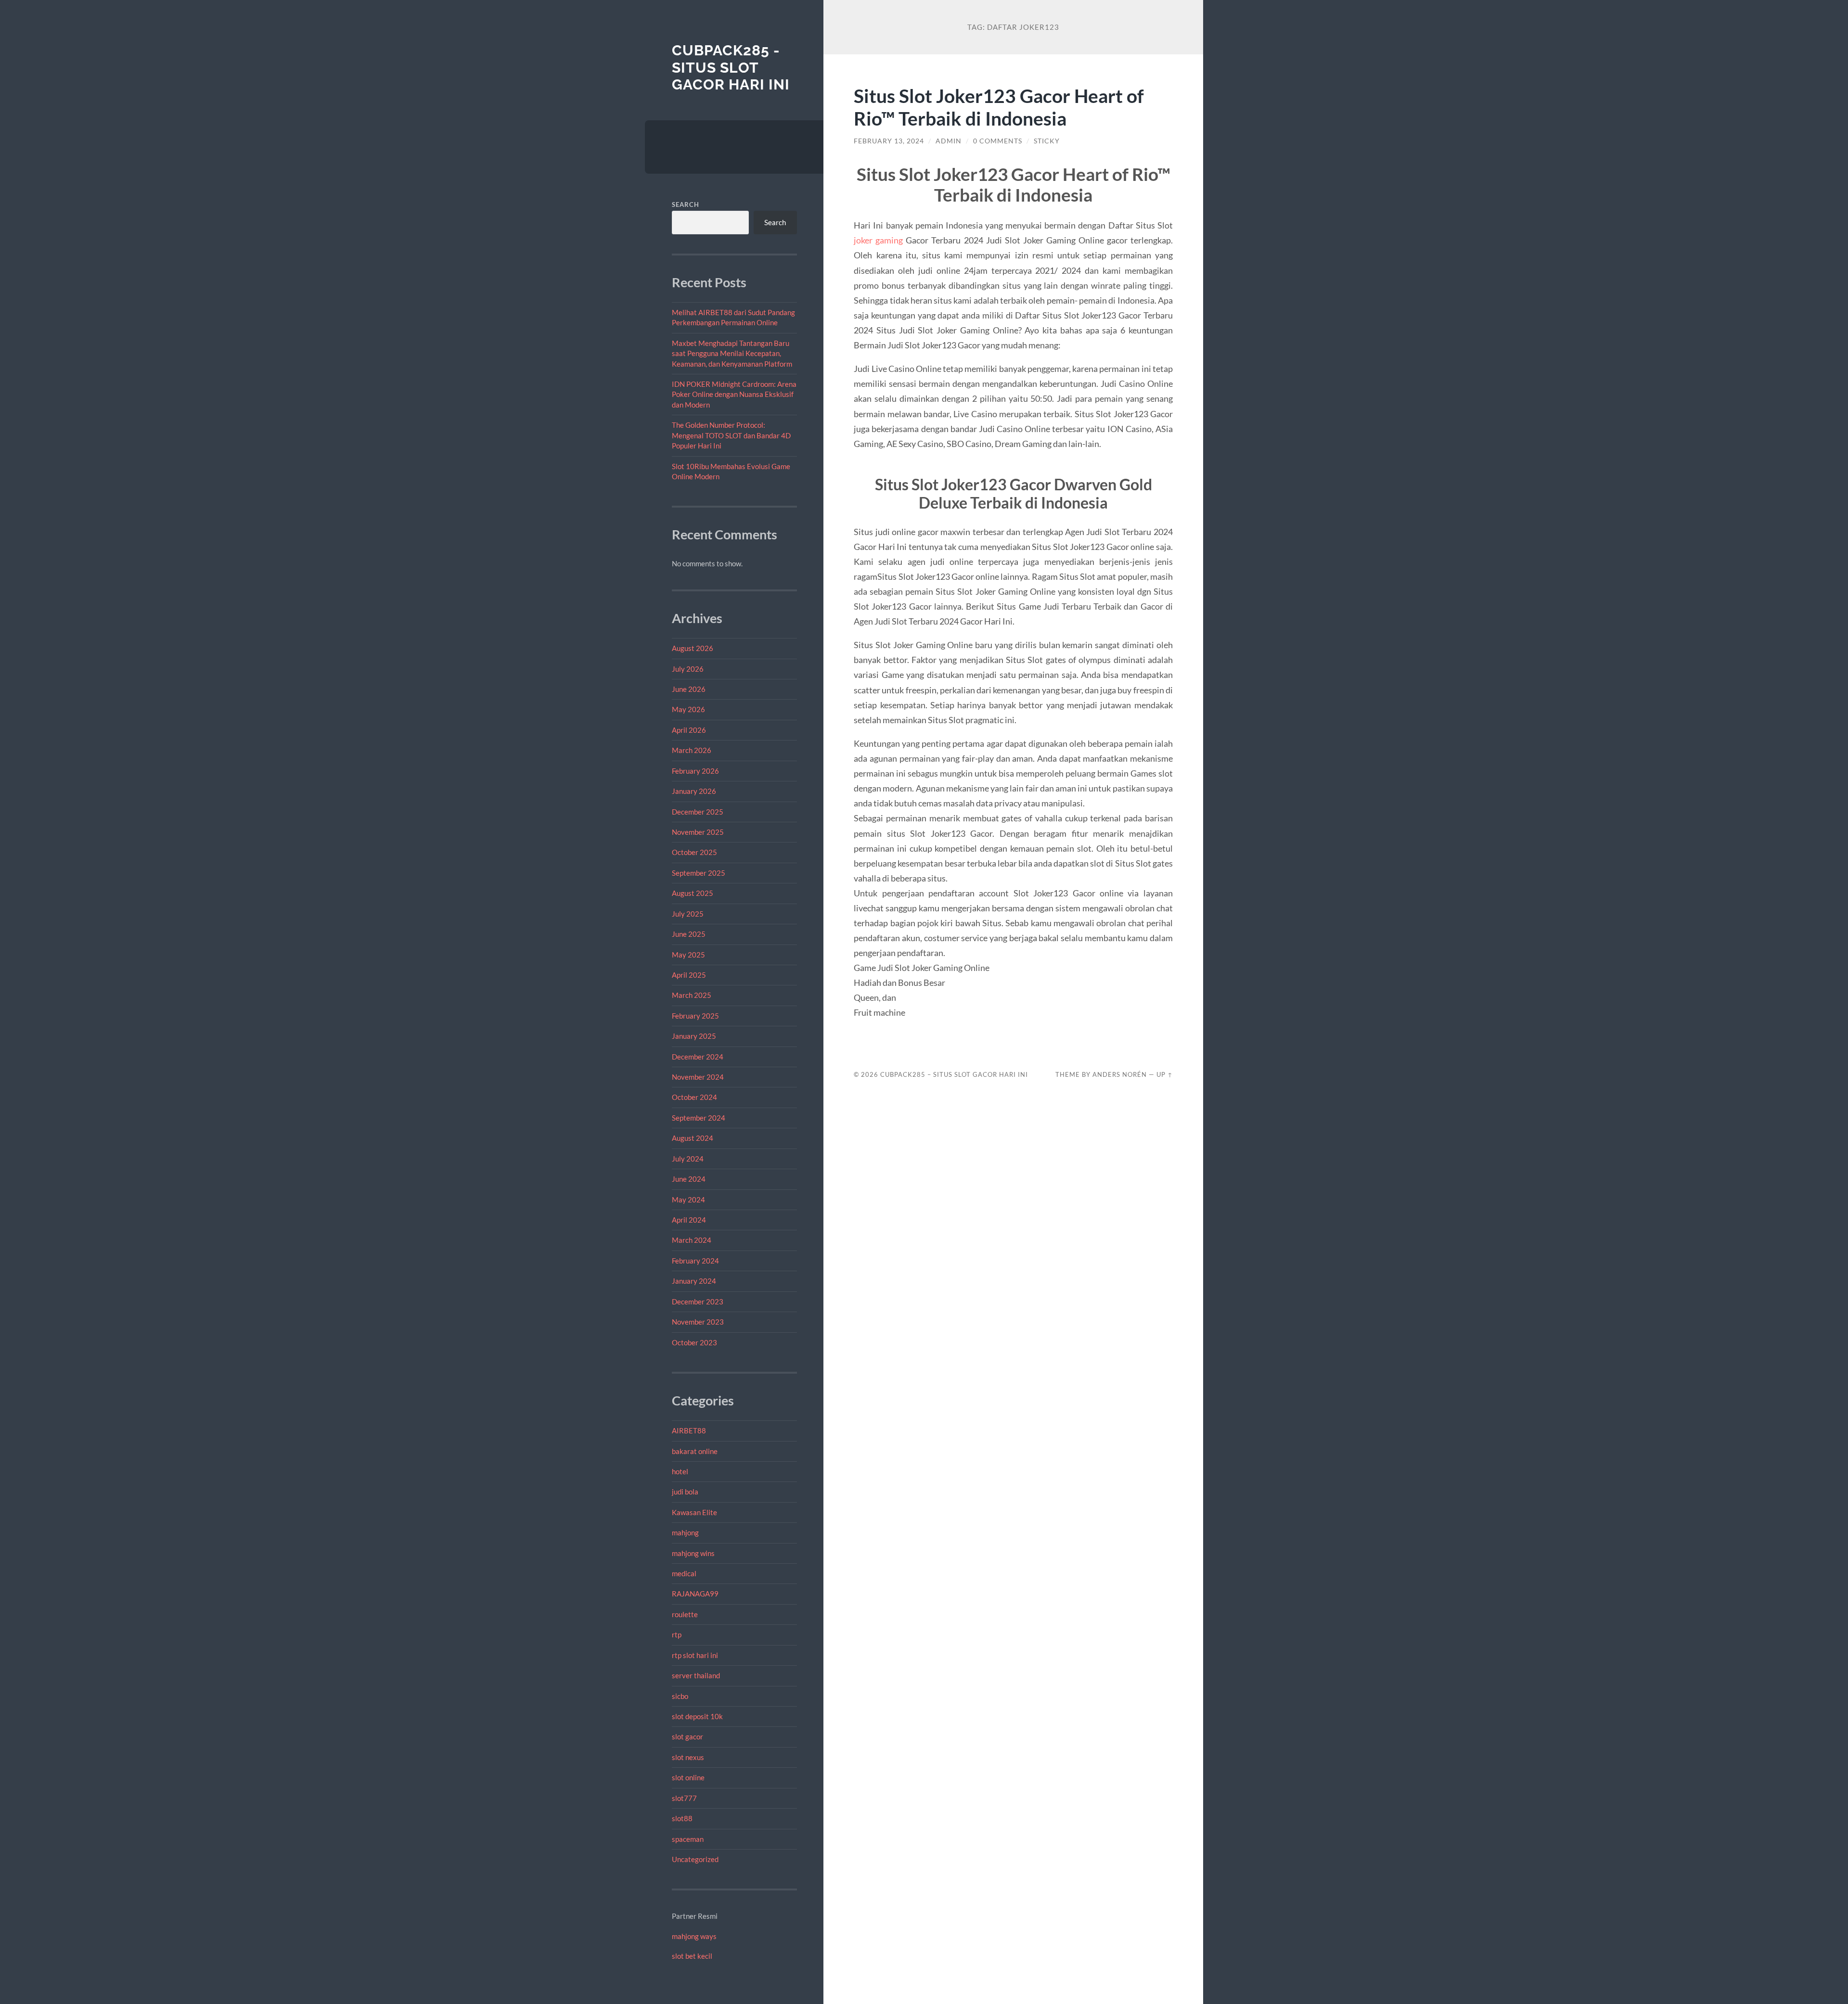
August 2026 (693, 648)
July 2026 (688, 669)
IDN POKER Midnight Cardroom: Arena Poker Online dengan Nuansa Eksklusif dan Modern (734, 394)
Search (686, 204)
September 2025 (699, 873)
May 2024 (688, 1200)
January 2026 (694, 791)
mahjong (685, 1532)
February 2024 (695, 1261)
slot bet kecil (692, 1956)
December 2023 (698, 1302)
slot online (688, 1777)
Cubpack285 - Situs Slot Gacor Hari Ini (731, 67)
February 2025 (695, 1016)
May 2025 (688, 955)
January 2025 (694, 1036)
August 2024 (693, 1138)
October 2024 (694, 1097)
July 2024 (688, 1159)
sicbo (680, 1696)
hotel (680, 1471)
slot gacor (687, 1736)
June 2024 (689, 1179)
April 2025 (689, 975)
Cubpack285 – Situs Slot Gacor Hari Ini (954, 1074)
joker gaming (878, 240)
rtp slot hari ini (695, 1655)
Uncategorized (695, 1859)
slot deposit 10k (697, 1716)
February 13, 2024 (889, 141)
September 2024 (699, 1118)
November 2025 (698, 832)
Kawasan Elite (694, 1512)
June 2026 (689, 689)
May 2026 (688, 709)
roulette (685, 1614)
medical (684, 1573)
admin (949, 141)
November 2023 (698, 1322)
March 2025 (692, 995)
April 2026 (689, 730)
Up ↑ (1165, 1074)
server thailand (696, 1675)
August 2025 (693, 893)
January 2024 (694, 1281)
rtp (677, 1634)
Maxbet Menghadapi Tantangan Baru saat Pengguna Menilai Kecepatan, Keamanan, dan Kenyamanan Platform (732, 353)
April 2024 (689, 1220)
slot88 (682, 1818)
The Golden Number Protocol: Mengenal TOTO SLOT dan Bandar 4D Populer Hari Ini (731, 435)
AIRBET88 (689, 1430)
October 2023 (694, 1342)
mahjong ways (694, 1936)
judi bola (685, 1492)
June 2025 (689, 934)
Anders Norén (1120, 1074)
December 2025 (698, 812)
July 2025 (688, 914)
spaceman (688, 1839)
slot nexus (688, 1757)
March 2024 (692, 1240)
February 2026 (695, 771)
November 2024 (698, 1077)
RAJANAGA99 (695, 1594)
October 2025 (694, 852)
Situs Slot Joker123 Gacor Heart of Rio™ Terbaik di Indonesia (999, 107)
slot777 (684, 1798)
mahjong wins (693, 1553)
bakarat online (695, 1451)
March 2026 (692, 750)
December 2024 (698, 1057)
